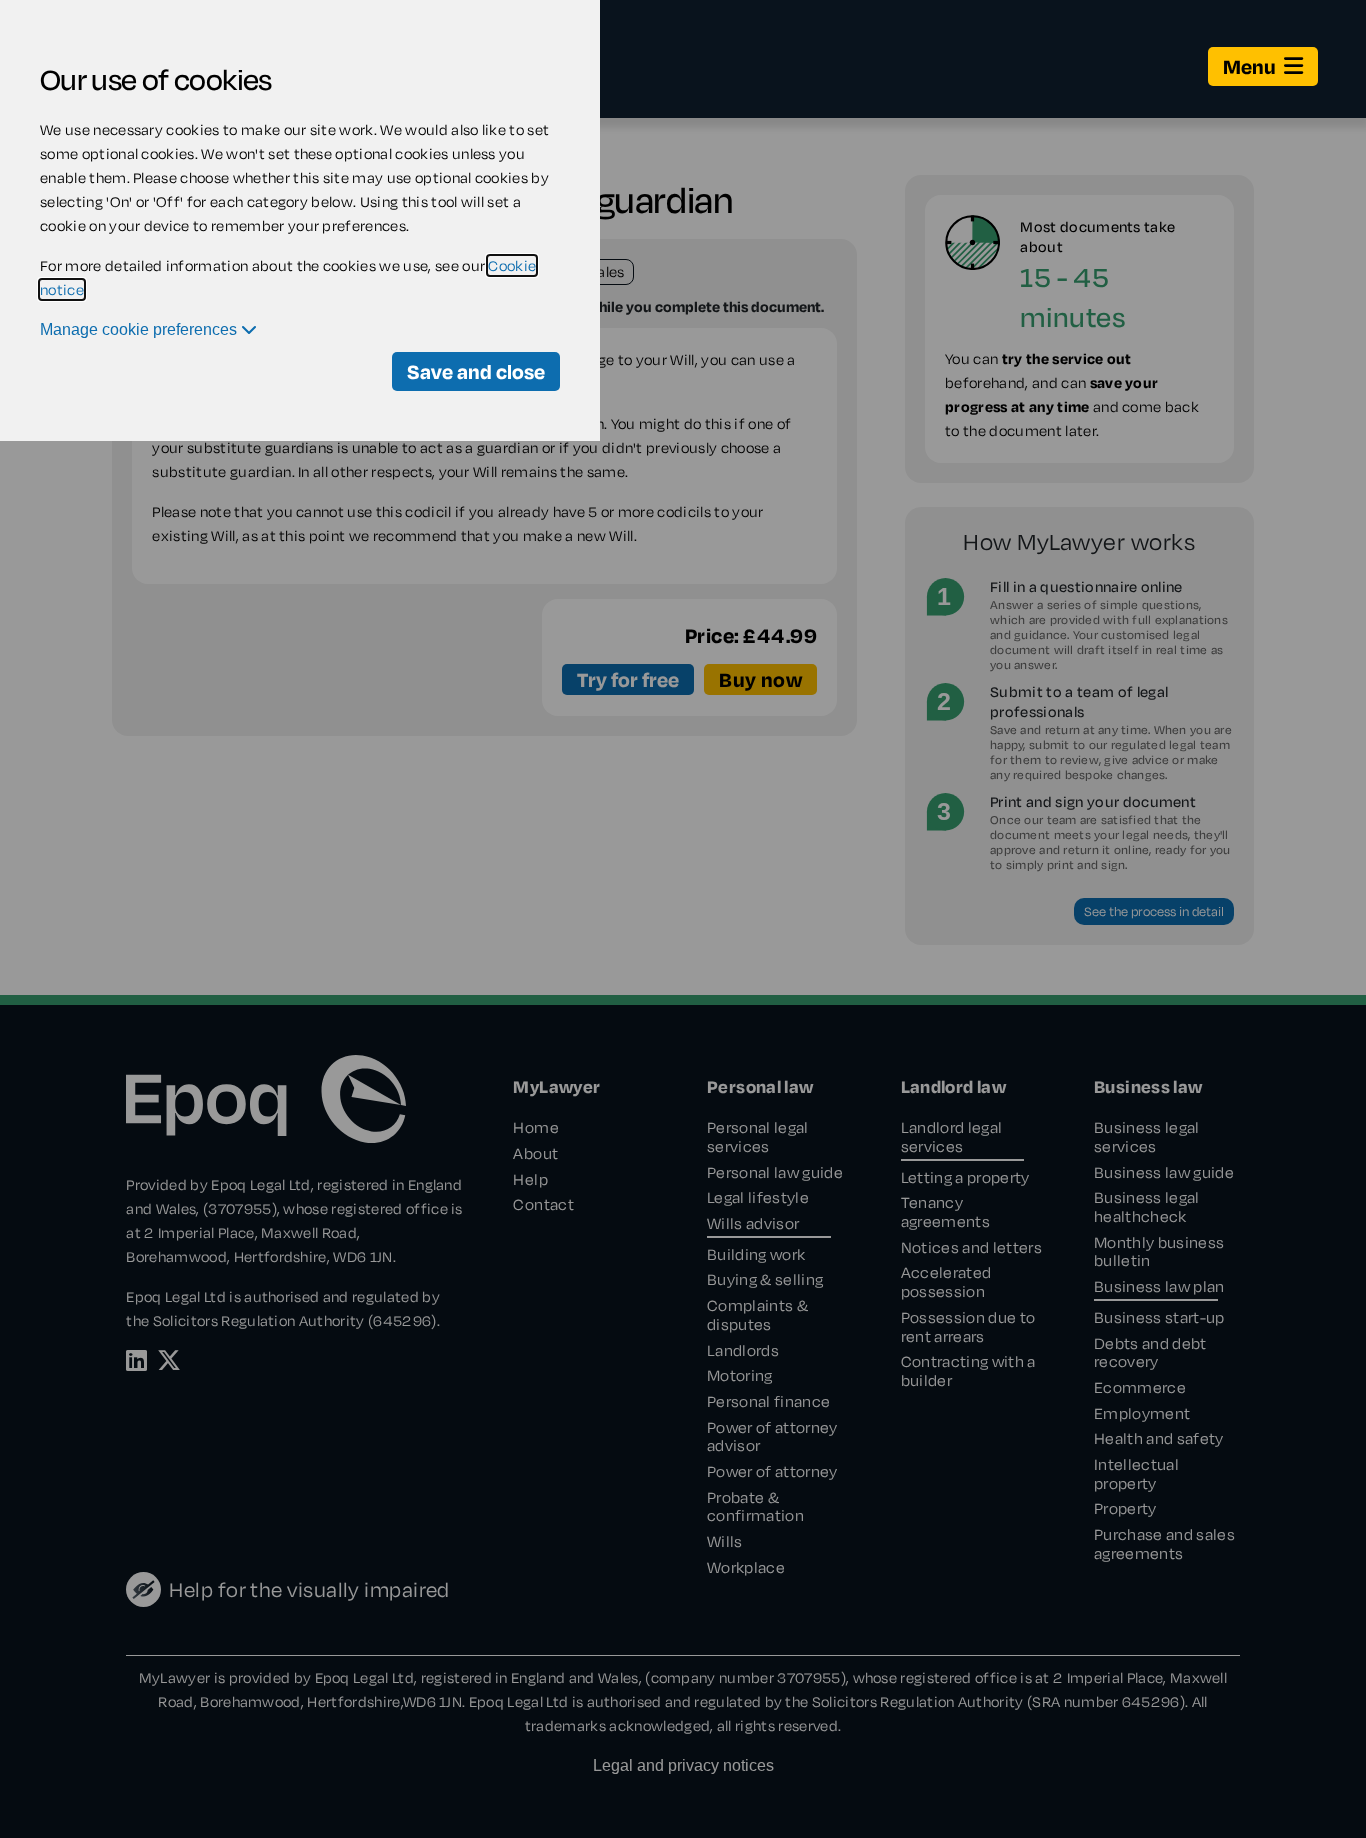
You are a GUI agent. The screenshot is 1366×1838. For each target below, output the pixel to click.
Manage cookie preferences (140, 329)
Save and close (476, 371)
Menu (1249, 66)
